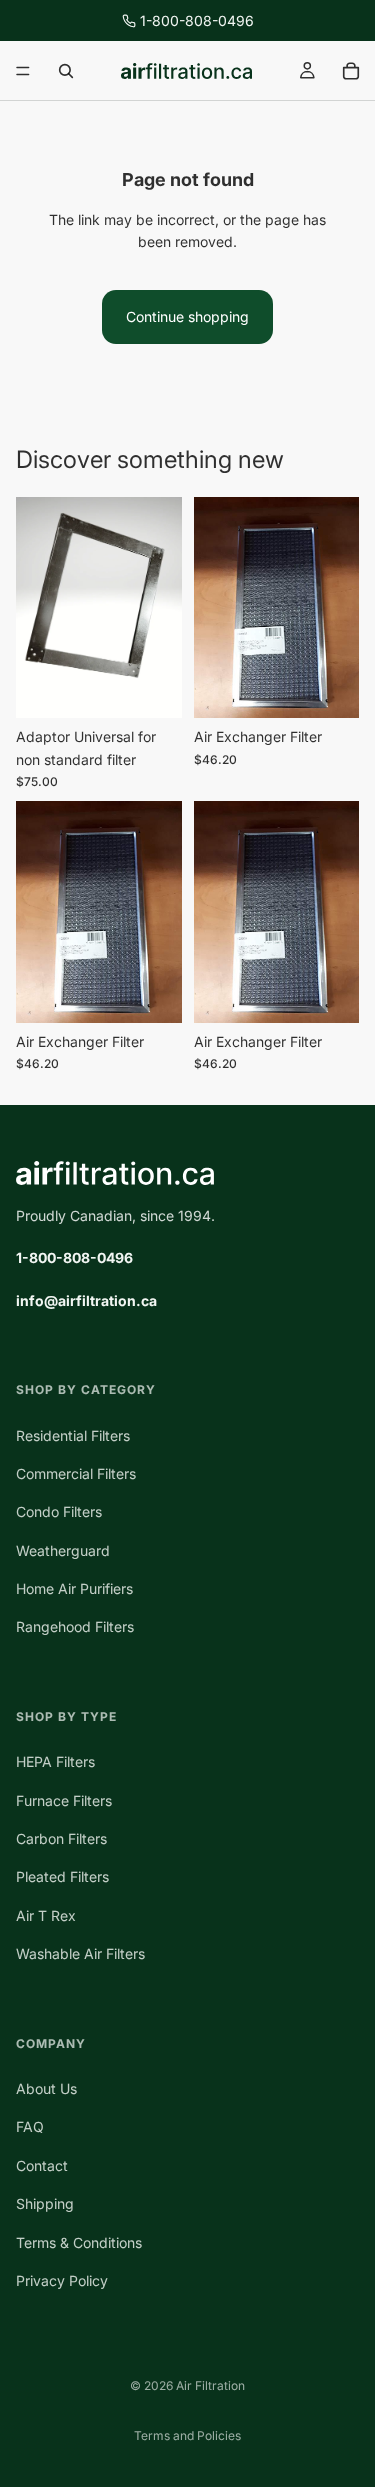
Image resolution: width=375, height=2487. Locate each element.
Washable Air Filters (80, 1953)
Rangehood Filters (75, 1627)
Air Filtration (210, 2385)
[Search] (66, 71)
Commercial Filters (76, 1473)
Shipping (45, 2203)
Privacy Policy (62, 2280)
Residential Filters (73, 1435)
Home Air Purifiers (74, 1588)
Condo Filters (59, 1511)
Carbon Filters (61, 1838)
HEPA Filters (55, 1761)
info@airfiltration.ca (86, 1300)
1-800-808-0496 (197, 20)
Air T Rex (46, 1915)
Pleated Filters (62, 1876)
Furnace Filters (64, 1800)
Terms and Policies (187, 2435)
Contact (42, 2165)
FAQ (30, 2126)
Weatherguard (63, 1550)
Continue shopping (187, 316)
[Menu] (23, 71)
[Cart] (351, 71)
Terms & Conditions (79, 2242)
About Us (46, 2088)
